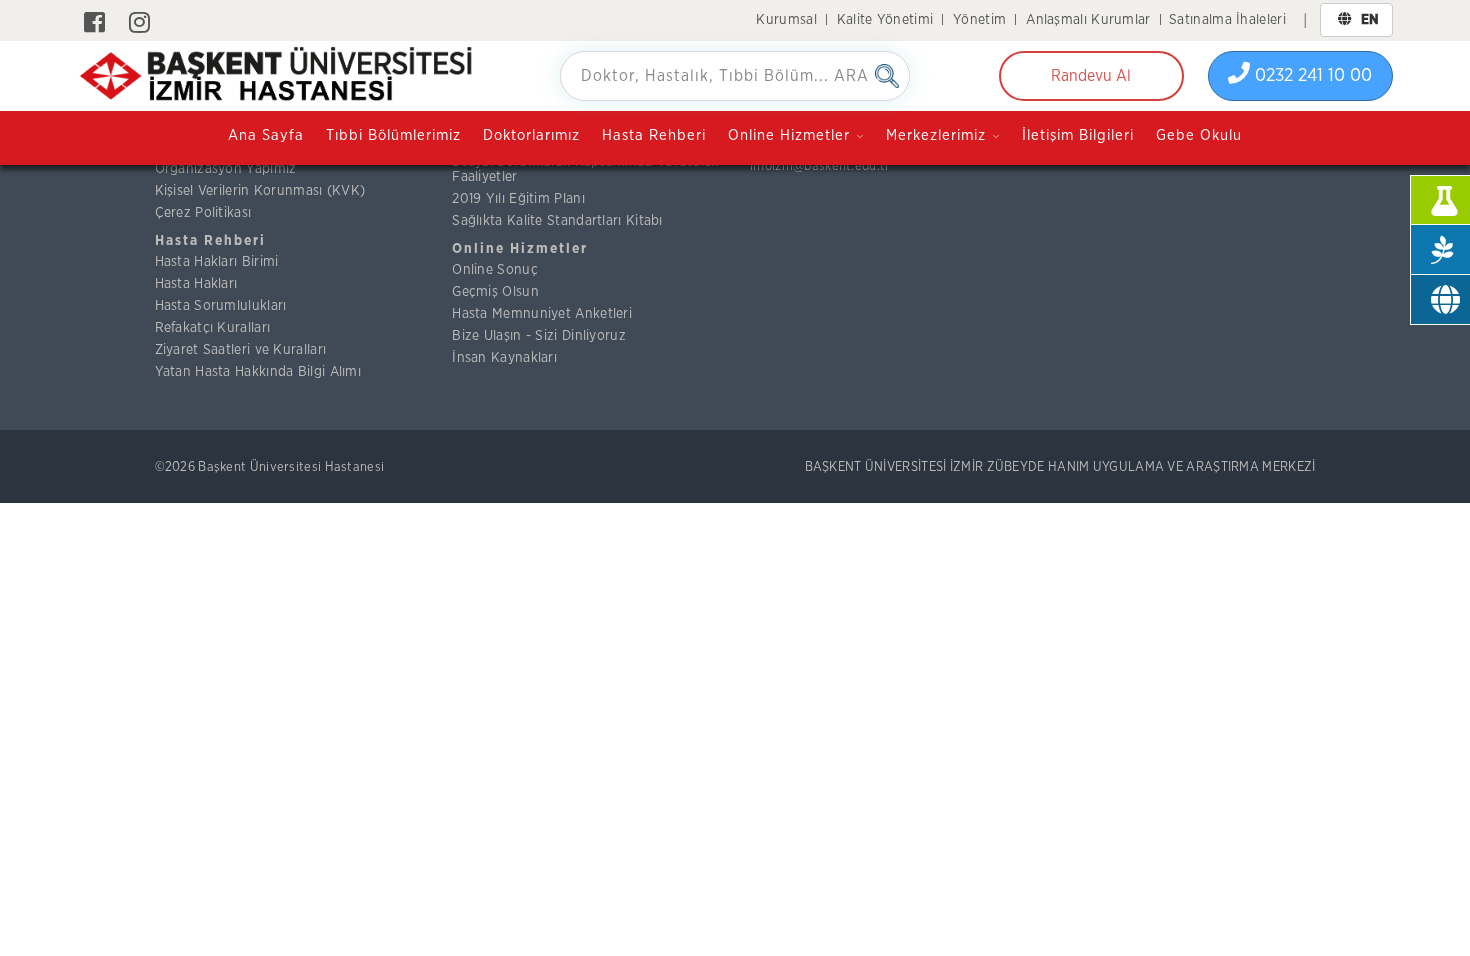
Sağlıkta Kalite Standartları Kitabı (557, 221)
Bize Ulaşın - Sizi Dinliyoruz (539, 336)
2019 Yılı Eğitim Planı (518, 199)
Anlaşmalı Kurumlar (1088, 20)
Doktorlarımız (531, 135)
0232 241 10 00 (1311, 76)
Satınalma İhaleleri (1227, 20)
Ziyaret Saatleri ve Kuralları (241, 350)
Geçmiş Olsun (495, 292)
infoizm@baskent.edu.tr (820, 166)
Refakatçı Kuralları (213, 328)
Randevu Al (1091, 76)
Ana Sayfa (266, 135)
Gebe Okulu (1199, 135)
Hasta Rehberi (654, 135)
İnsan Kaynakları (504, 358)
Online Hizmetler (520, 249)
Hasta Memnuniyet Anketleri (542, 314)
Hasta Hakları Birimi (217, 262)
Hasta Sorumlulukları (221, 306)
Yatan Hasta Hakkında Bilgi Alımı (258, 372)
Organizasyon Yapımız (226, 169)
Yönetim (979, 20)
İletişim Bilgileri (1078, 135)
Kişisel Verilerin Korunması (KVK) (260, 191)
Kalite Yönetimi (885, 20)
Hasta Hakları (196, 284)
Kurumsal (786, 20)
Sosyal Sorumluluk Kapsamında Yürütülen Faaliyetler (585, 169)
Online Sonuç (495, 270)
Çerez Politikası (203, 213)
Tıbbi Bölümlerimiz (393, 135)
